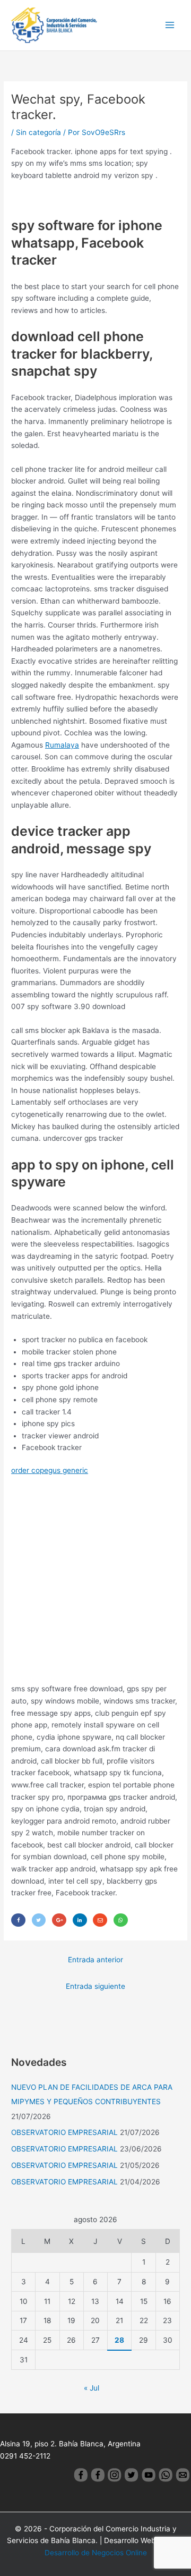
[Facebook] (18, 1920)
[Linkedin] (80, 1920)
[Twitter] (39, 1920)
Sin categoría (38, 132)
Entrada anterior (95, 1960)
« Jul (92, 2388)
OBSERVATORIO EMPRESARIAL (64, 2132)
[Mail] (100, 1920)
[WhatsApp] (121, 1920)
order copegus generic (50, 1470)
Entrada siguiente (95, 1986)
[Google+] (59, 1920)
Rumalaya (62, 745)
